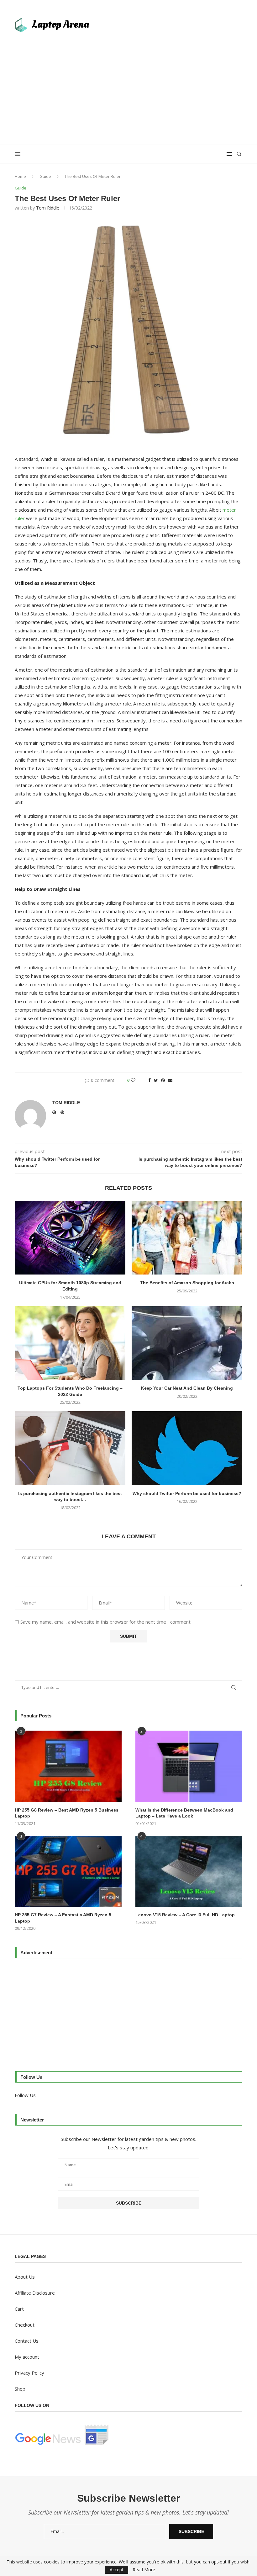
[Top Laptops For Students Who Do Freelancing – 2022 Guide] (70, 1343)
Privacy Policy (29, 2373)
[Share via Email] (170, 1080)
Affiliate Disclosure (35, 2293)
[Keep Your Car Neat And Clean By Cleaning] (187, 1343)
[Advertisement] (128, 85)
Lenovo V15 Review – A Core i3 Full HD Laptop (185, 1915)
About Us (25, 2277)
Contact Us (27, 2341)
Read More (144, 2570)
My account (27, 2357)
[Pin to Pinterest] (163, 1080)
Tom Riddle (48, 208)
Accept (117, 2570)
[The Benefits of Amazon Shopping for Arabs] (187, 1238)
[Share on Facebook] (149, 1080)
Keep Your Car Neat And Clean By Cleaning (187, 1388)
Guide (45, 176)
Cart (19, 2309)
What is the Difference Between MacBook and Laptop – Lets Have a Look (184, 1813)
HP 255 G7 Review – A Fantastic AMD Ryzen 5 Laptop (63, 1918)
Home (20, 176)
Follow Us (25, 2095)
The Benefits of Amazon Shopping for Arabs (187, 1283)
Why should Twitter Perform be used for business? (187, 1493)
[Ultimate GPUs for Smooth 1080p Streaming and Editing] (70, 1238)
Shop (20, 2389)
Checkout (25, 2325)
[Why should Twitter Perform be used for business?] (187, 1448)
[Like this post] (137, 1080)
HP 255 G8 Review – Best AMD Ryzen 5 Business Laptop (67, 1813)
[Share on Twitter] (156, 1080)
